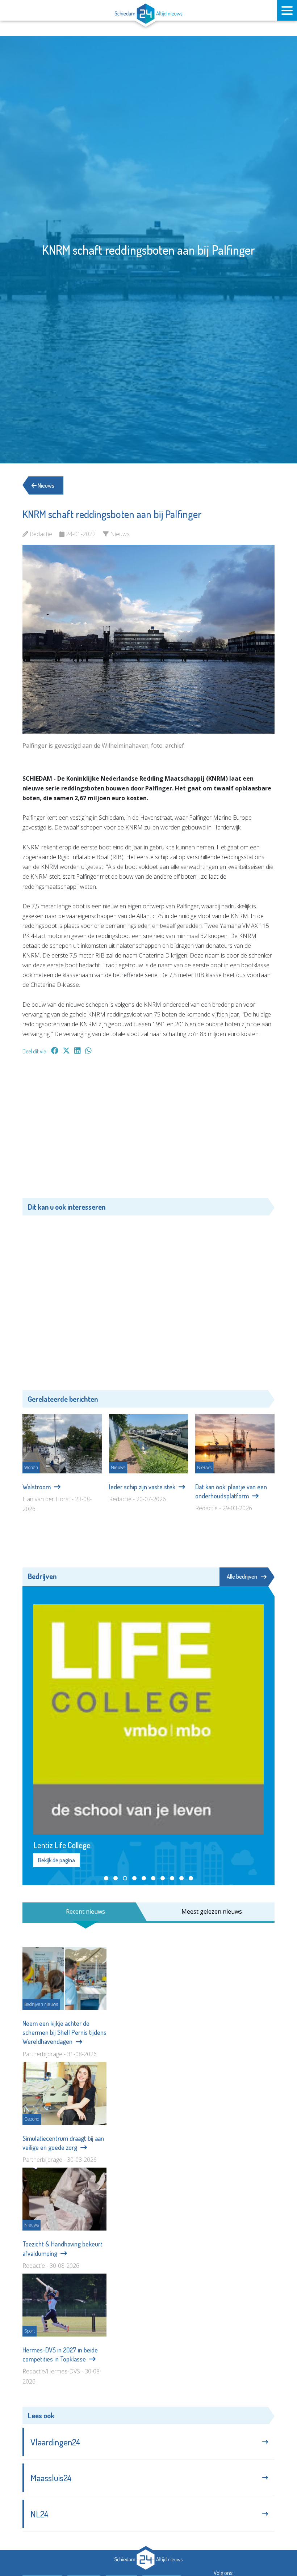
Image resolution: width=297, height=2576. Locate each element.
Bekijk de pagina (57, 1860)
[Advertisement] (148, 1130)
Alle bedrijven (242, 1576)
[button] (106, 1878)
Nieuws (45, 485)
